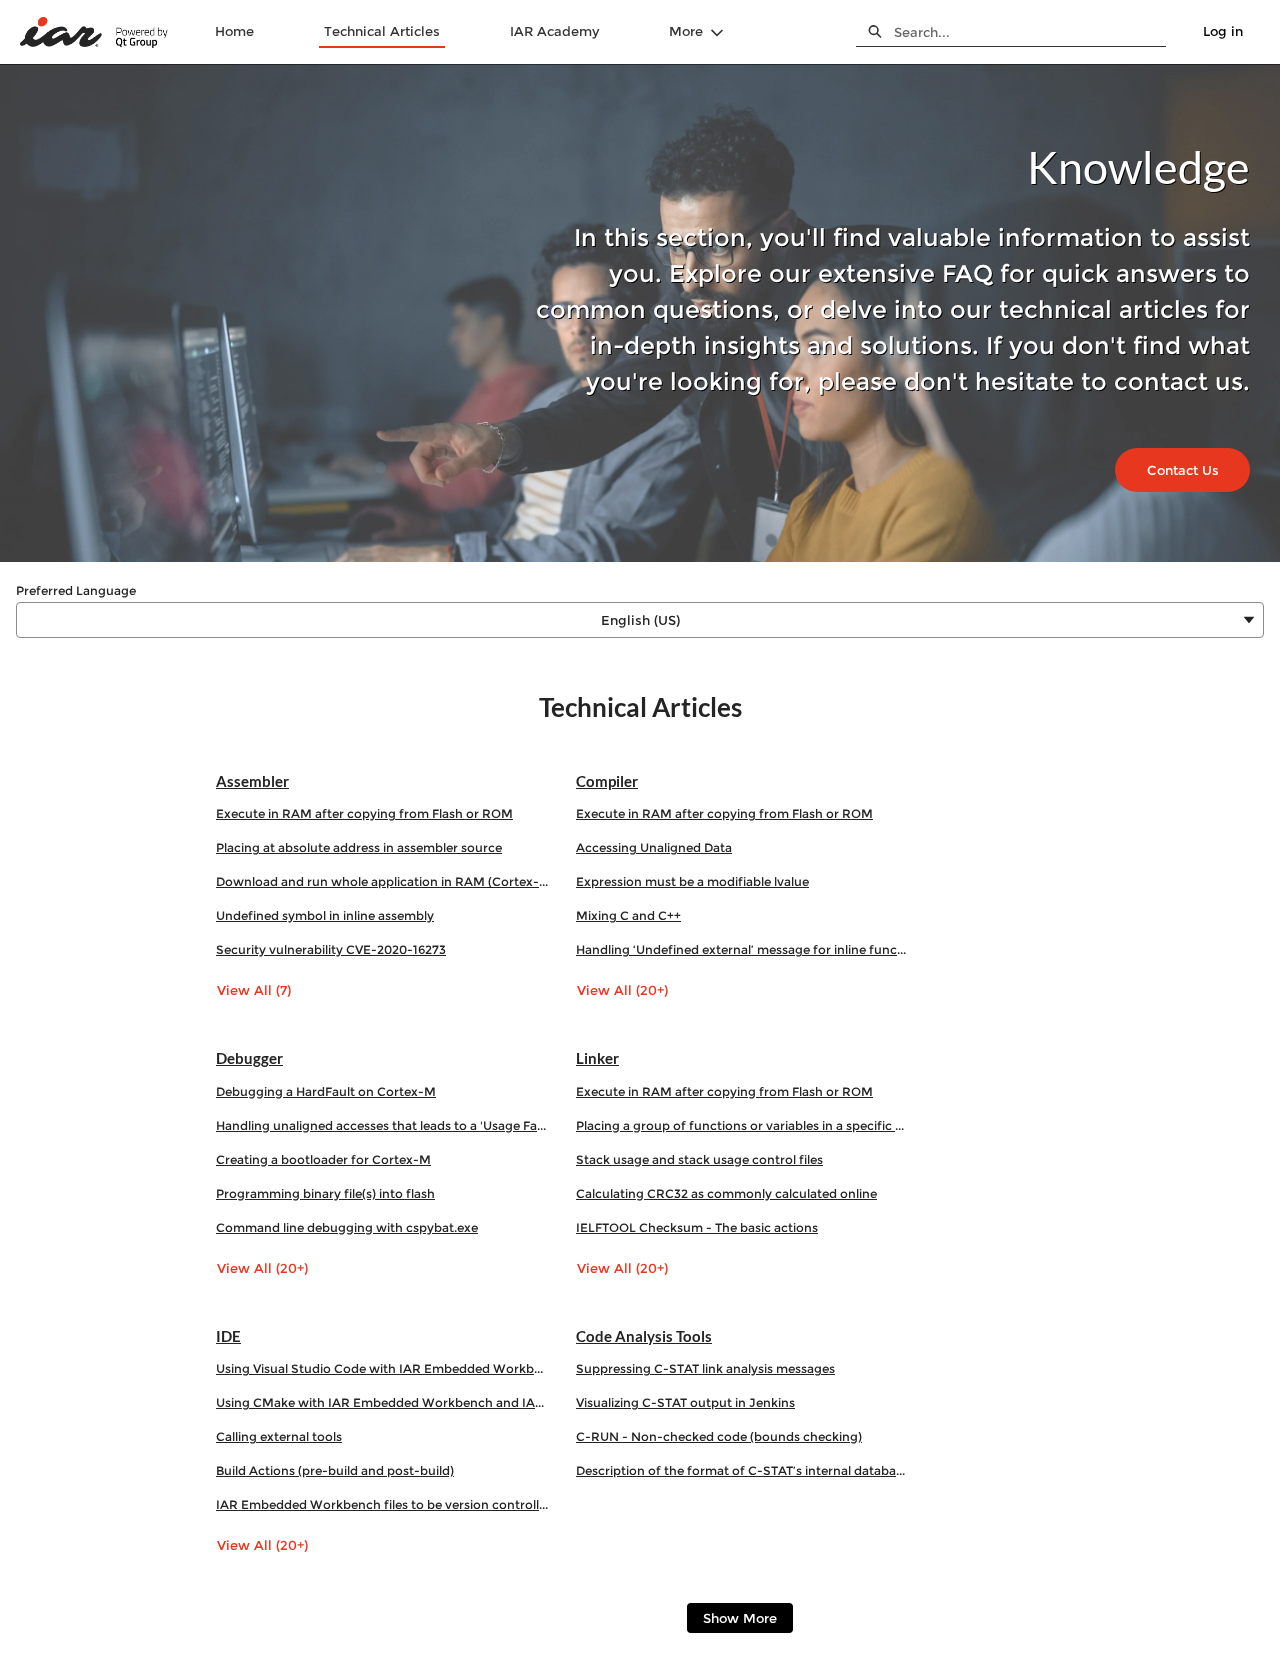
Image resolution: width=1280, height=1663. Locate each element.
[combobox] (1030, 32)
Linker (597, 1058)
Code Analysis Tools (644, 1336)
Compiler (607, 781)
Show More (740, 1618)
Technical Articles (382, 31)
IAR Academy (554, 31)
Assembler (252, 781)
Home (234, 31)
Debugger (249, 1058)
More (686, 31)
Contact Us (1183, 470)
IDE (228, 1336)
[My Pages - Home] (95, 32)
